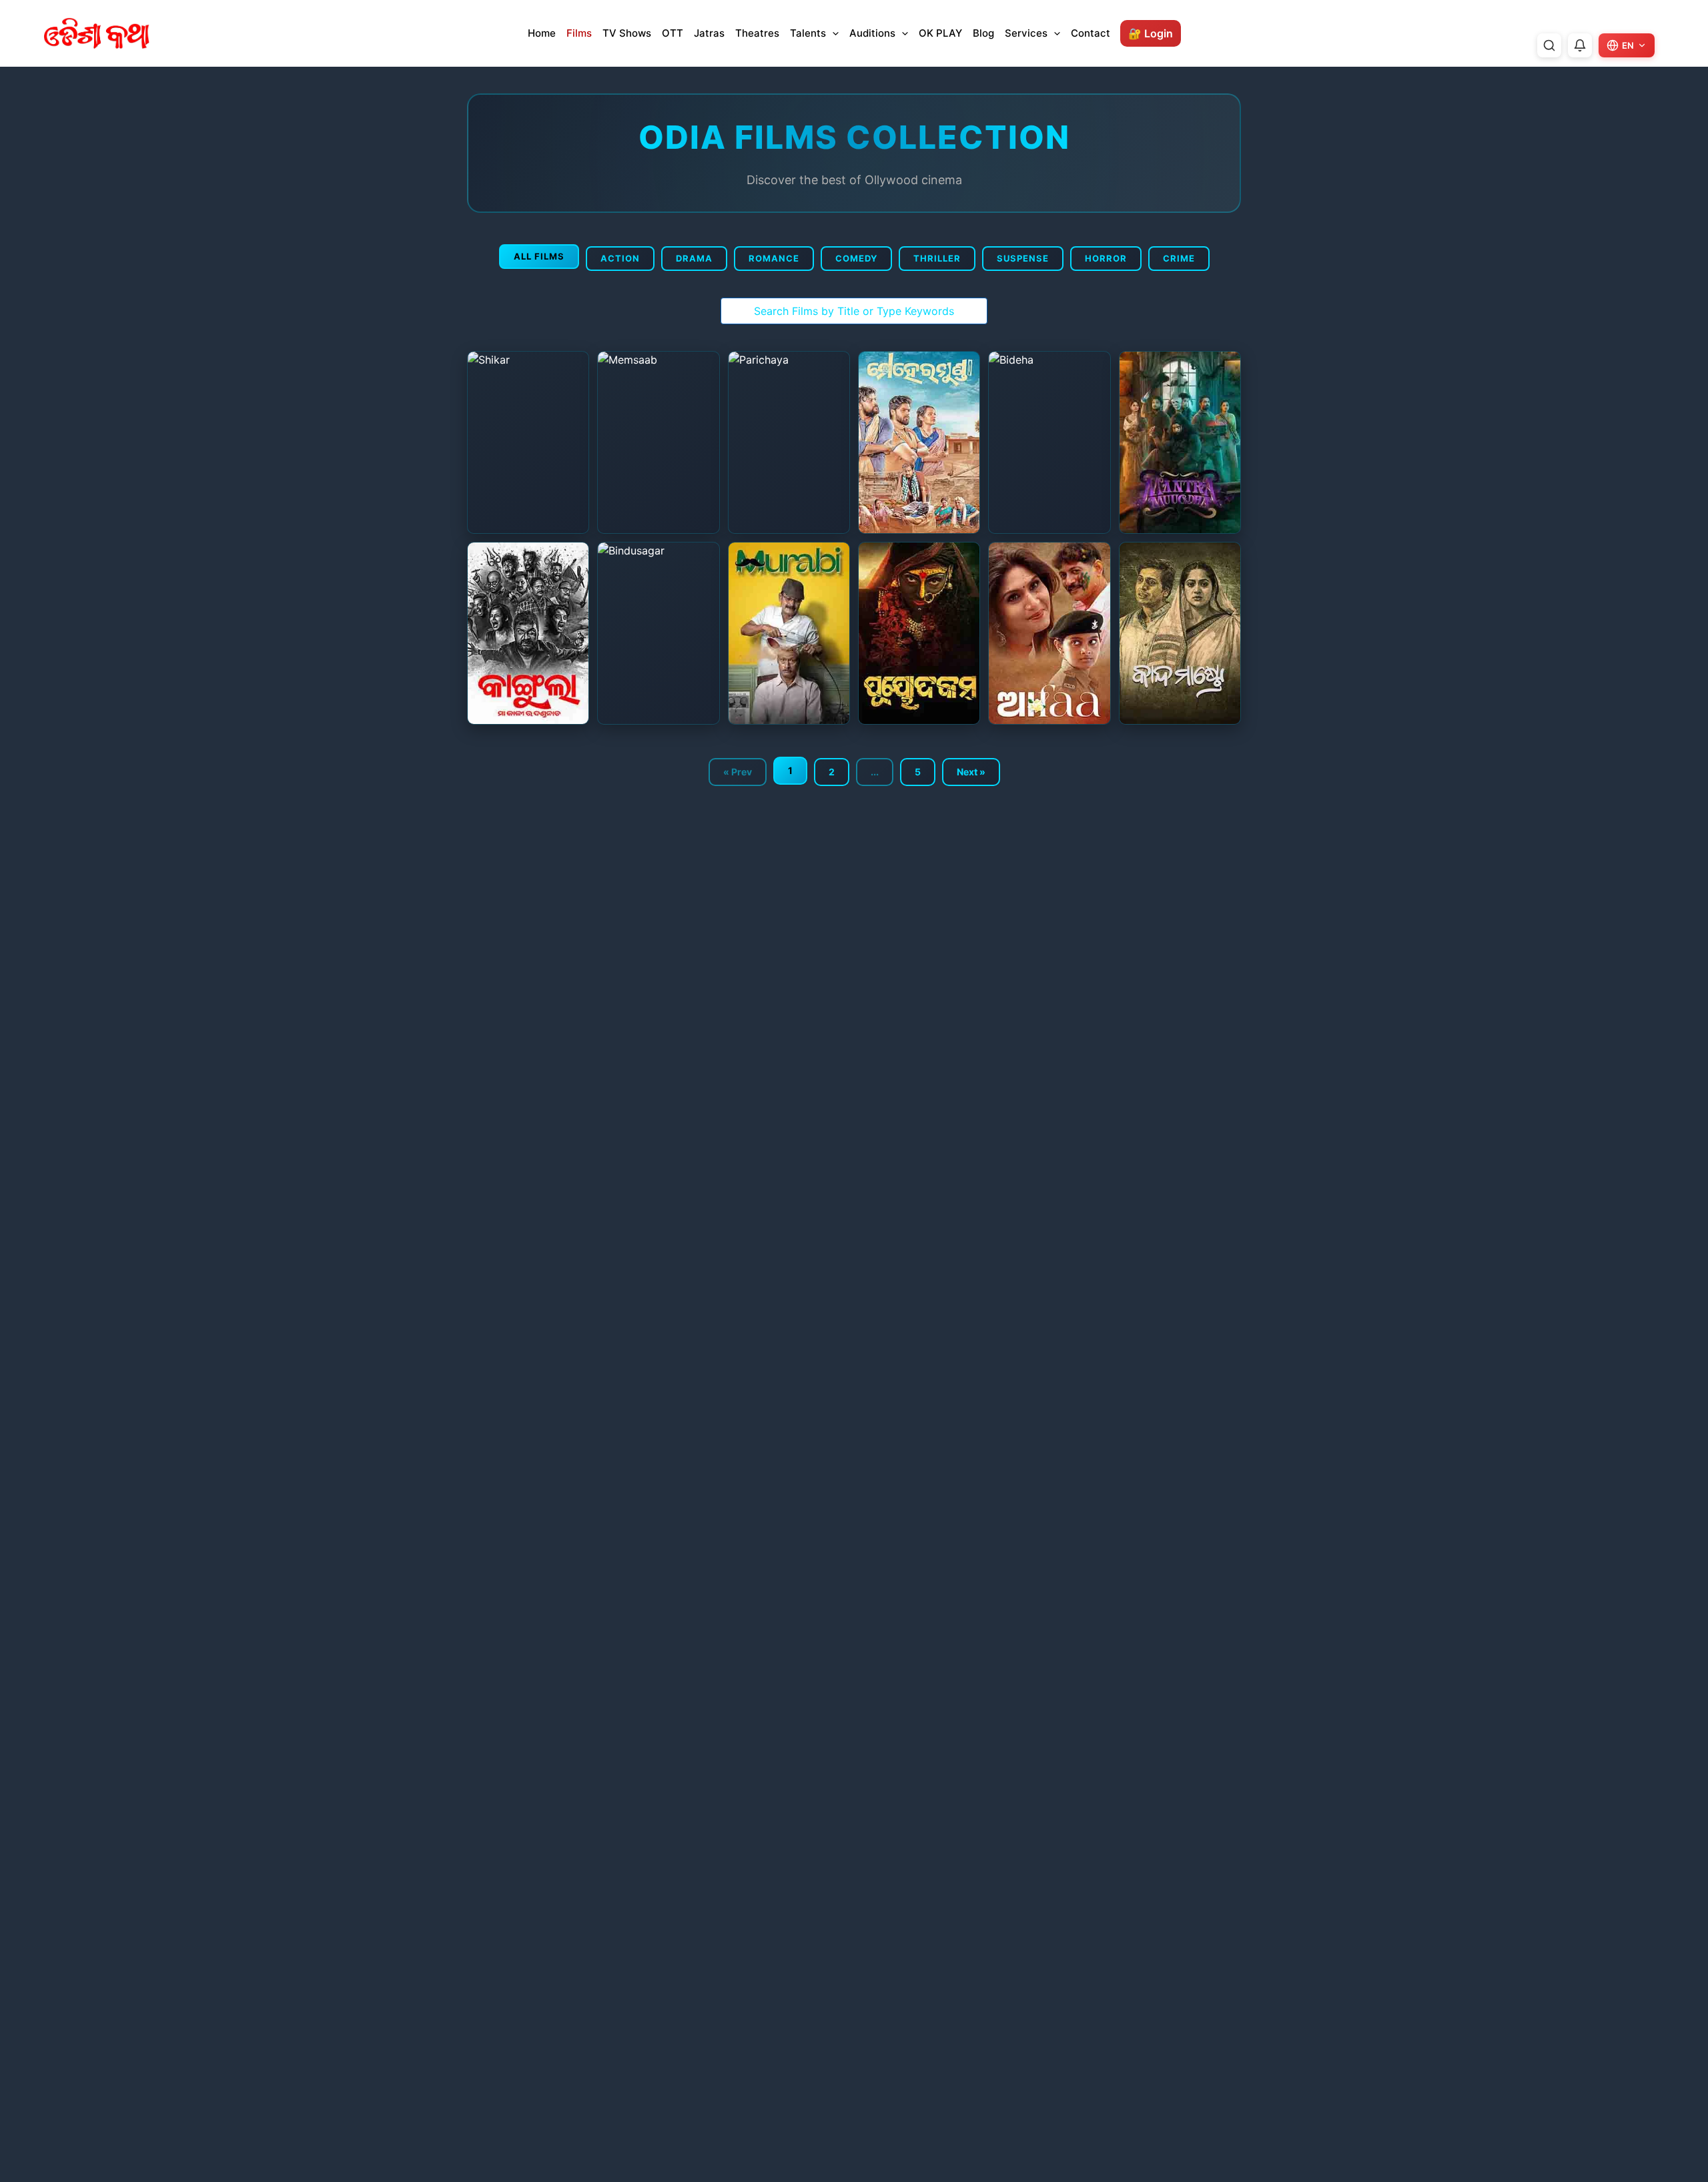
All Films (539, 256)
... (875, 772)
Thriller (937, 258)
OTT (673, 33)
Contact (1091, 33)
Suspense (1023, 258)
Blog (983, 33)
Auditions (872, 33)
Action (620, 258)
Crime (1179, 258)
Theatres (757, 33)
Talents (808, 33)
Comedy (856, 258)
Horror (1106, 258)
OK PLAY (940, 33)
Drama (694, 258)
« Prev (738, 772)
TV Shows (627, 33)
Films (579, 33)
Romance (774, 258)
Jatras (709, 33)
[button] (832, 33)
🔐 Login (1151, 33)
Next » (971, 772)
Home (542, 33)
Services (1026, 33)
